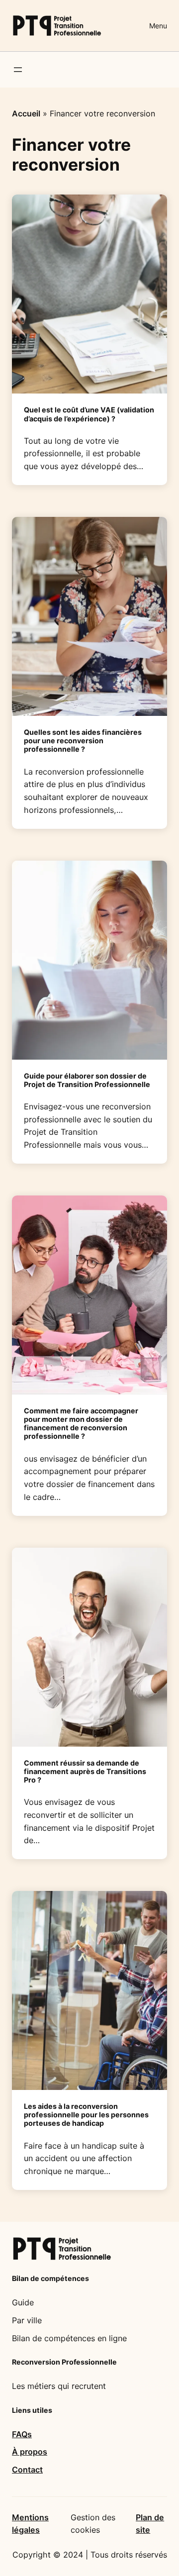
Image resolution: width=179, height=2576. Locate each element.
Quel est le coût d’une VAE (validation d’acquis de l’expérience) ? (89, 414)
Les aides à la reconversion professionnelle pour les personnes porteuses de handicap (86, 2115)
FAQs (22, 2434)
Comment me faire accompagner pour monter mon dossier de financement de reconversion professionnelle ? (81, 1424)
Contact (27, 2470)
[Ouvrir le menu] (18, 70)
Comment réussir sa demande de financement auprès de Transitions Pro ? (85, 1771)
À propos (30, 2452)
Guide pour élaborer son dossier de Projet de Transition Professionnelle (87, 1080)
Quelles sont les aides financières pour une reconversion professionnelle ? (83, 741)
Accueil (26, 113)
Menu (158, 26)
